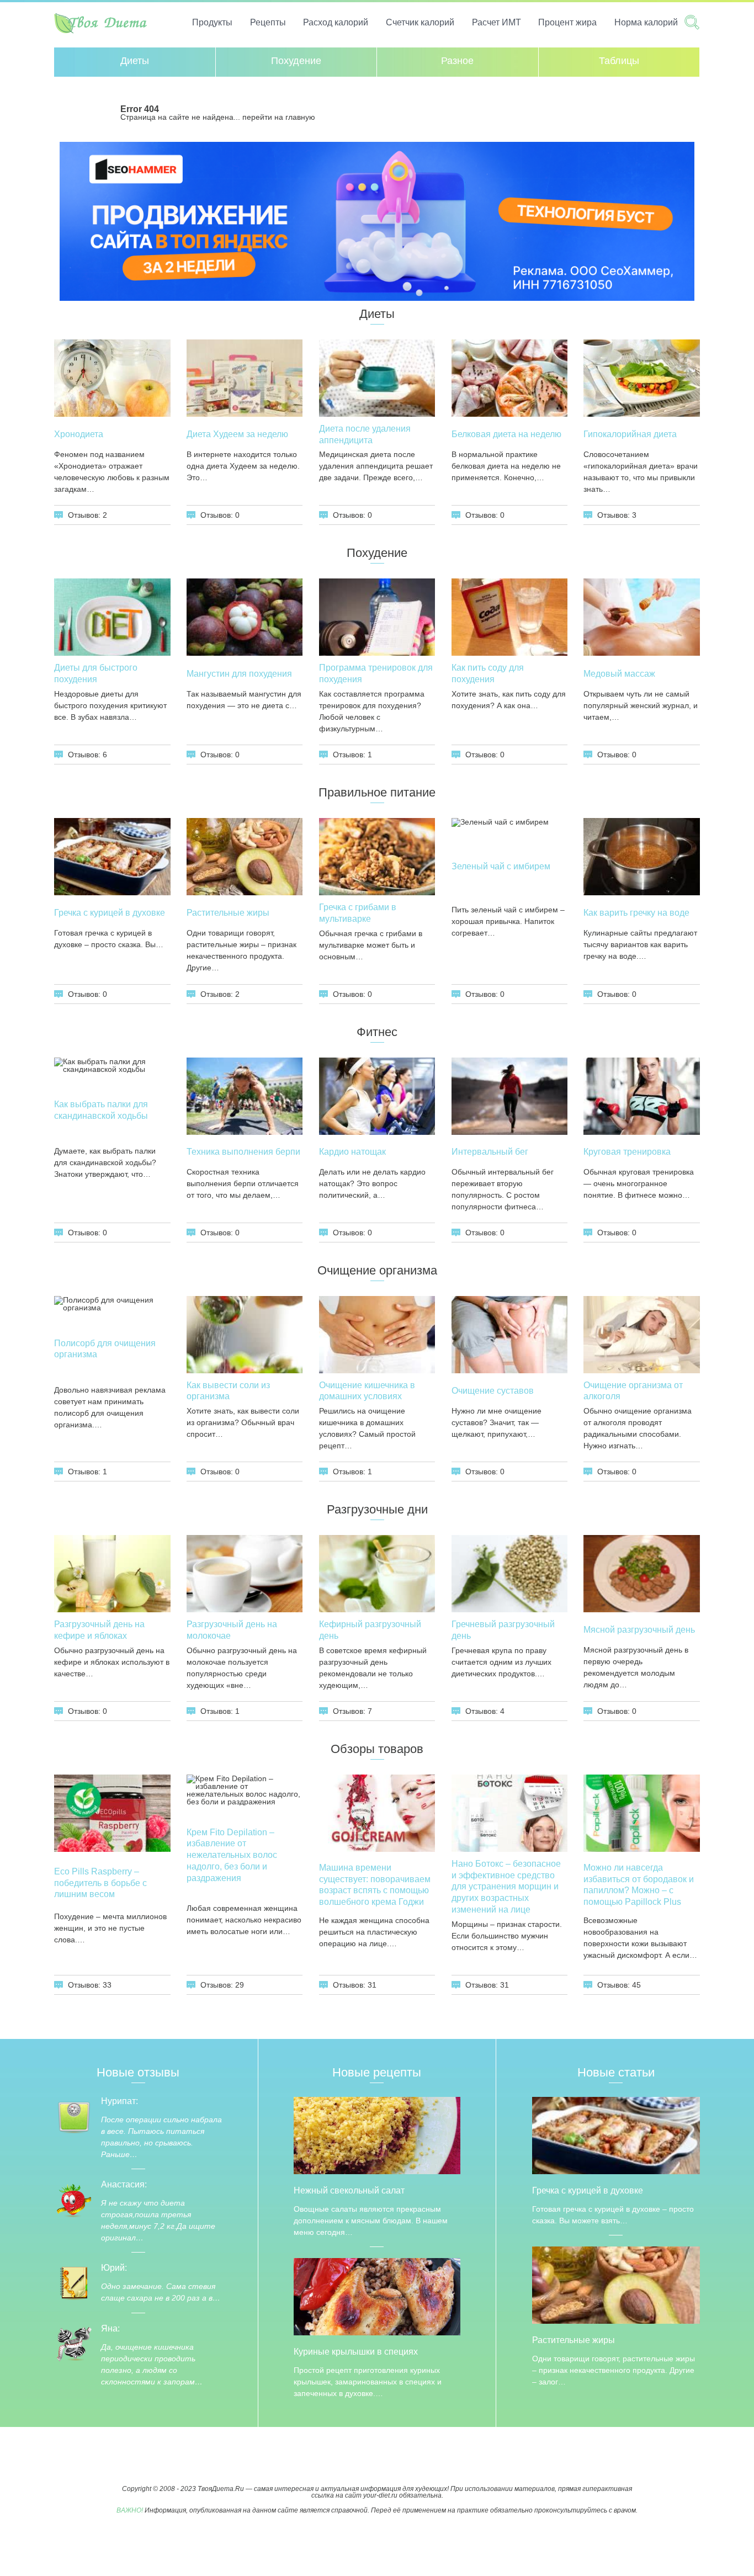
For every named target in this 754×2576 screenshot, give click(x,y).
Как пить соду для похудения (488, 673)
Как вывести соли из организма (228, 1391)
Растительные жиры (228, 913)
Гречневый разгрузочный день (503, 1630)
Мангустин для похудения (239, 674)
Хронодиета (79, 434)
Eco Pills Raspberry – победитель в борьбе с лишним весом (100, 1883)
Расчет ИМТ (497, 22)
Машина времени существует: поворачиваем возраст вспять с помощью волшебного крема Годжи (375, 1885)
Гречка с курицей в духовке (110, 913)
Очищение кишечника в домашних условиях (367, 1391)
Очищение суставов (493, 1391)
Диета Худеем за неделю (237, 434)
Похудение (296, 61)
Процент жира (567, 22)
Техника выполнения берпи (243, 1152)
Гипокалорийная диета (630, 434)
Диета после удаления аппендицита (365, 434)
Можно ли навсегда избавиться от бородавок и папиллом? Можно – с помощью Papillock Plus (639, 1885)
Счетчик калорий (420, 22)
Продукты (212, 22)
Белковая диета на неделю (506, 434)
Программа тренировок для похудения (376, 673)
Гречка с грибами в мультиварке (358, 913)
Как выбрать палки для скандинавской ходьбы (101, 1110)
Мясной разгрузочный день (639, 1630)
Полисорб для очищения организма (105, 1349)
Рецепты (268, 22)
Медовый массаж (619, 674)
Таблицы (619, 61)
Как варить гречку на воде (636, 913)
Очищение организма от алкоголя (633, 1391)
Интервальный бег (490, 1152)
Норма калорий (646, 22)
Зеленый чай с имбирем (501, 866)
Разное (457, 61)
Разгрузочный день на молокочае (232, 1630)
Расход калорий (336, 22)
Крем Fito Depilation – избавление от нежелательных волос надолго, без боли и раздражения (232, 1855)
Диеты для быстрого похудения (96, 673)
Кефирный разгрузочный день (370, 1630)
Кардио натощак (352, 1152)
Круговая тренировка (627, 1152)
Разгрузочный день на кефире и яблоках (99, 1630)
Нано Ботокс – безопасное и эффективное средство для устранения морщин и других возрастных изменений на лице (506, 1887)
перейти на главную (279, 117)
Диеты (135, 61)
